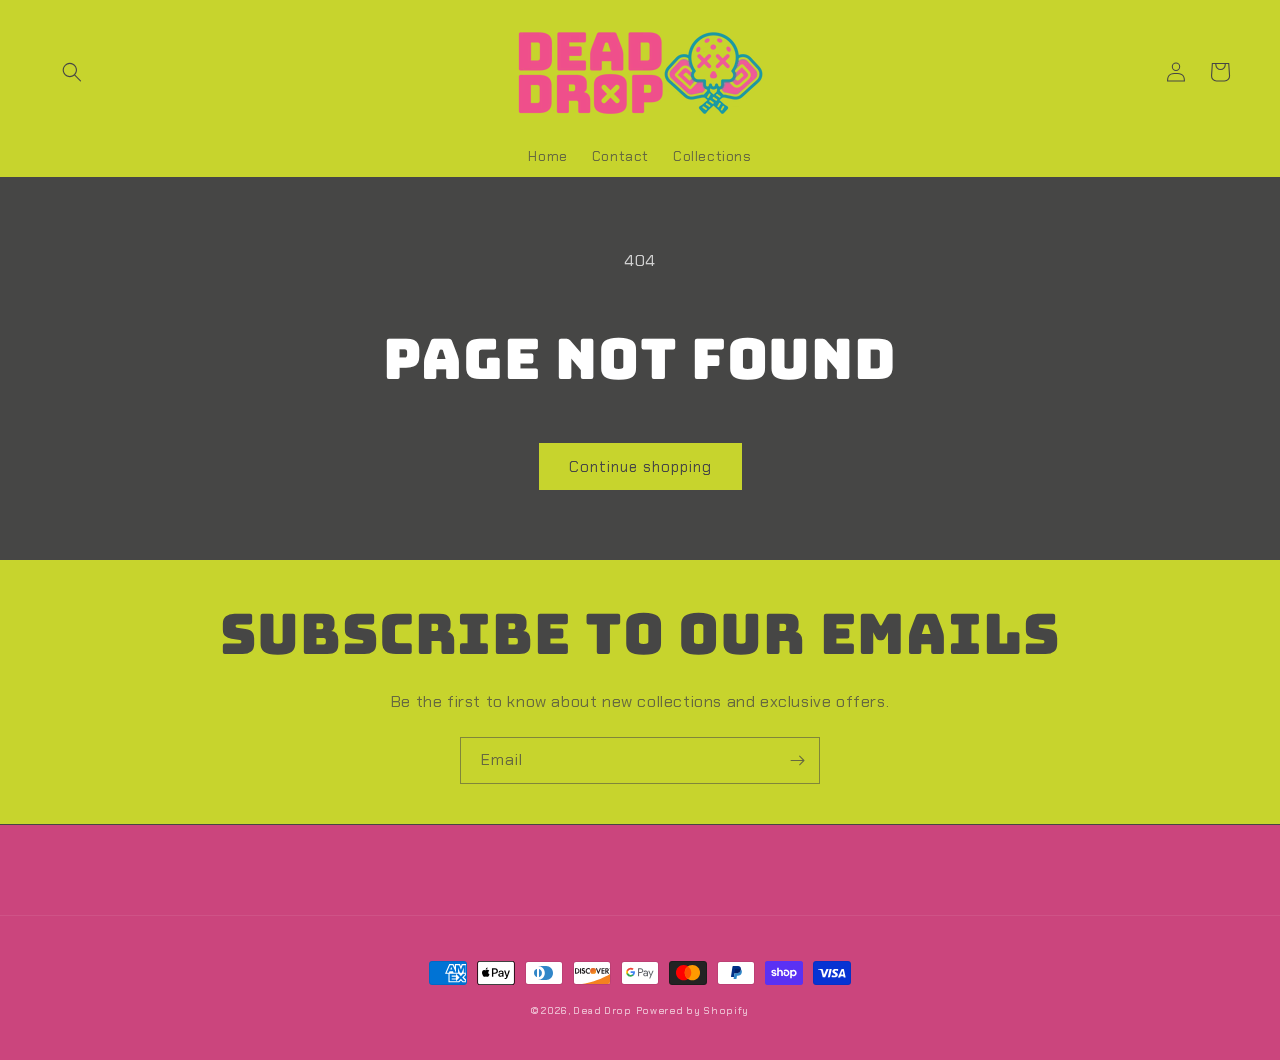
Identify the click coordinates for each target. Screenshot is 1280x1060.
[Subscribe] (797, 760)
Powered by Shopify (693, 1010)
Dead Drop (602, 1010)
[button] (72, 72)
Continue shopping (640, 467)
